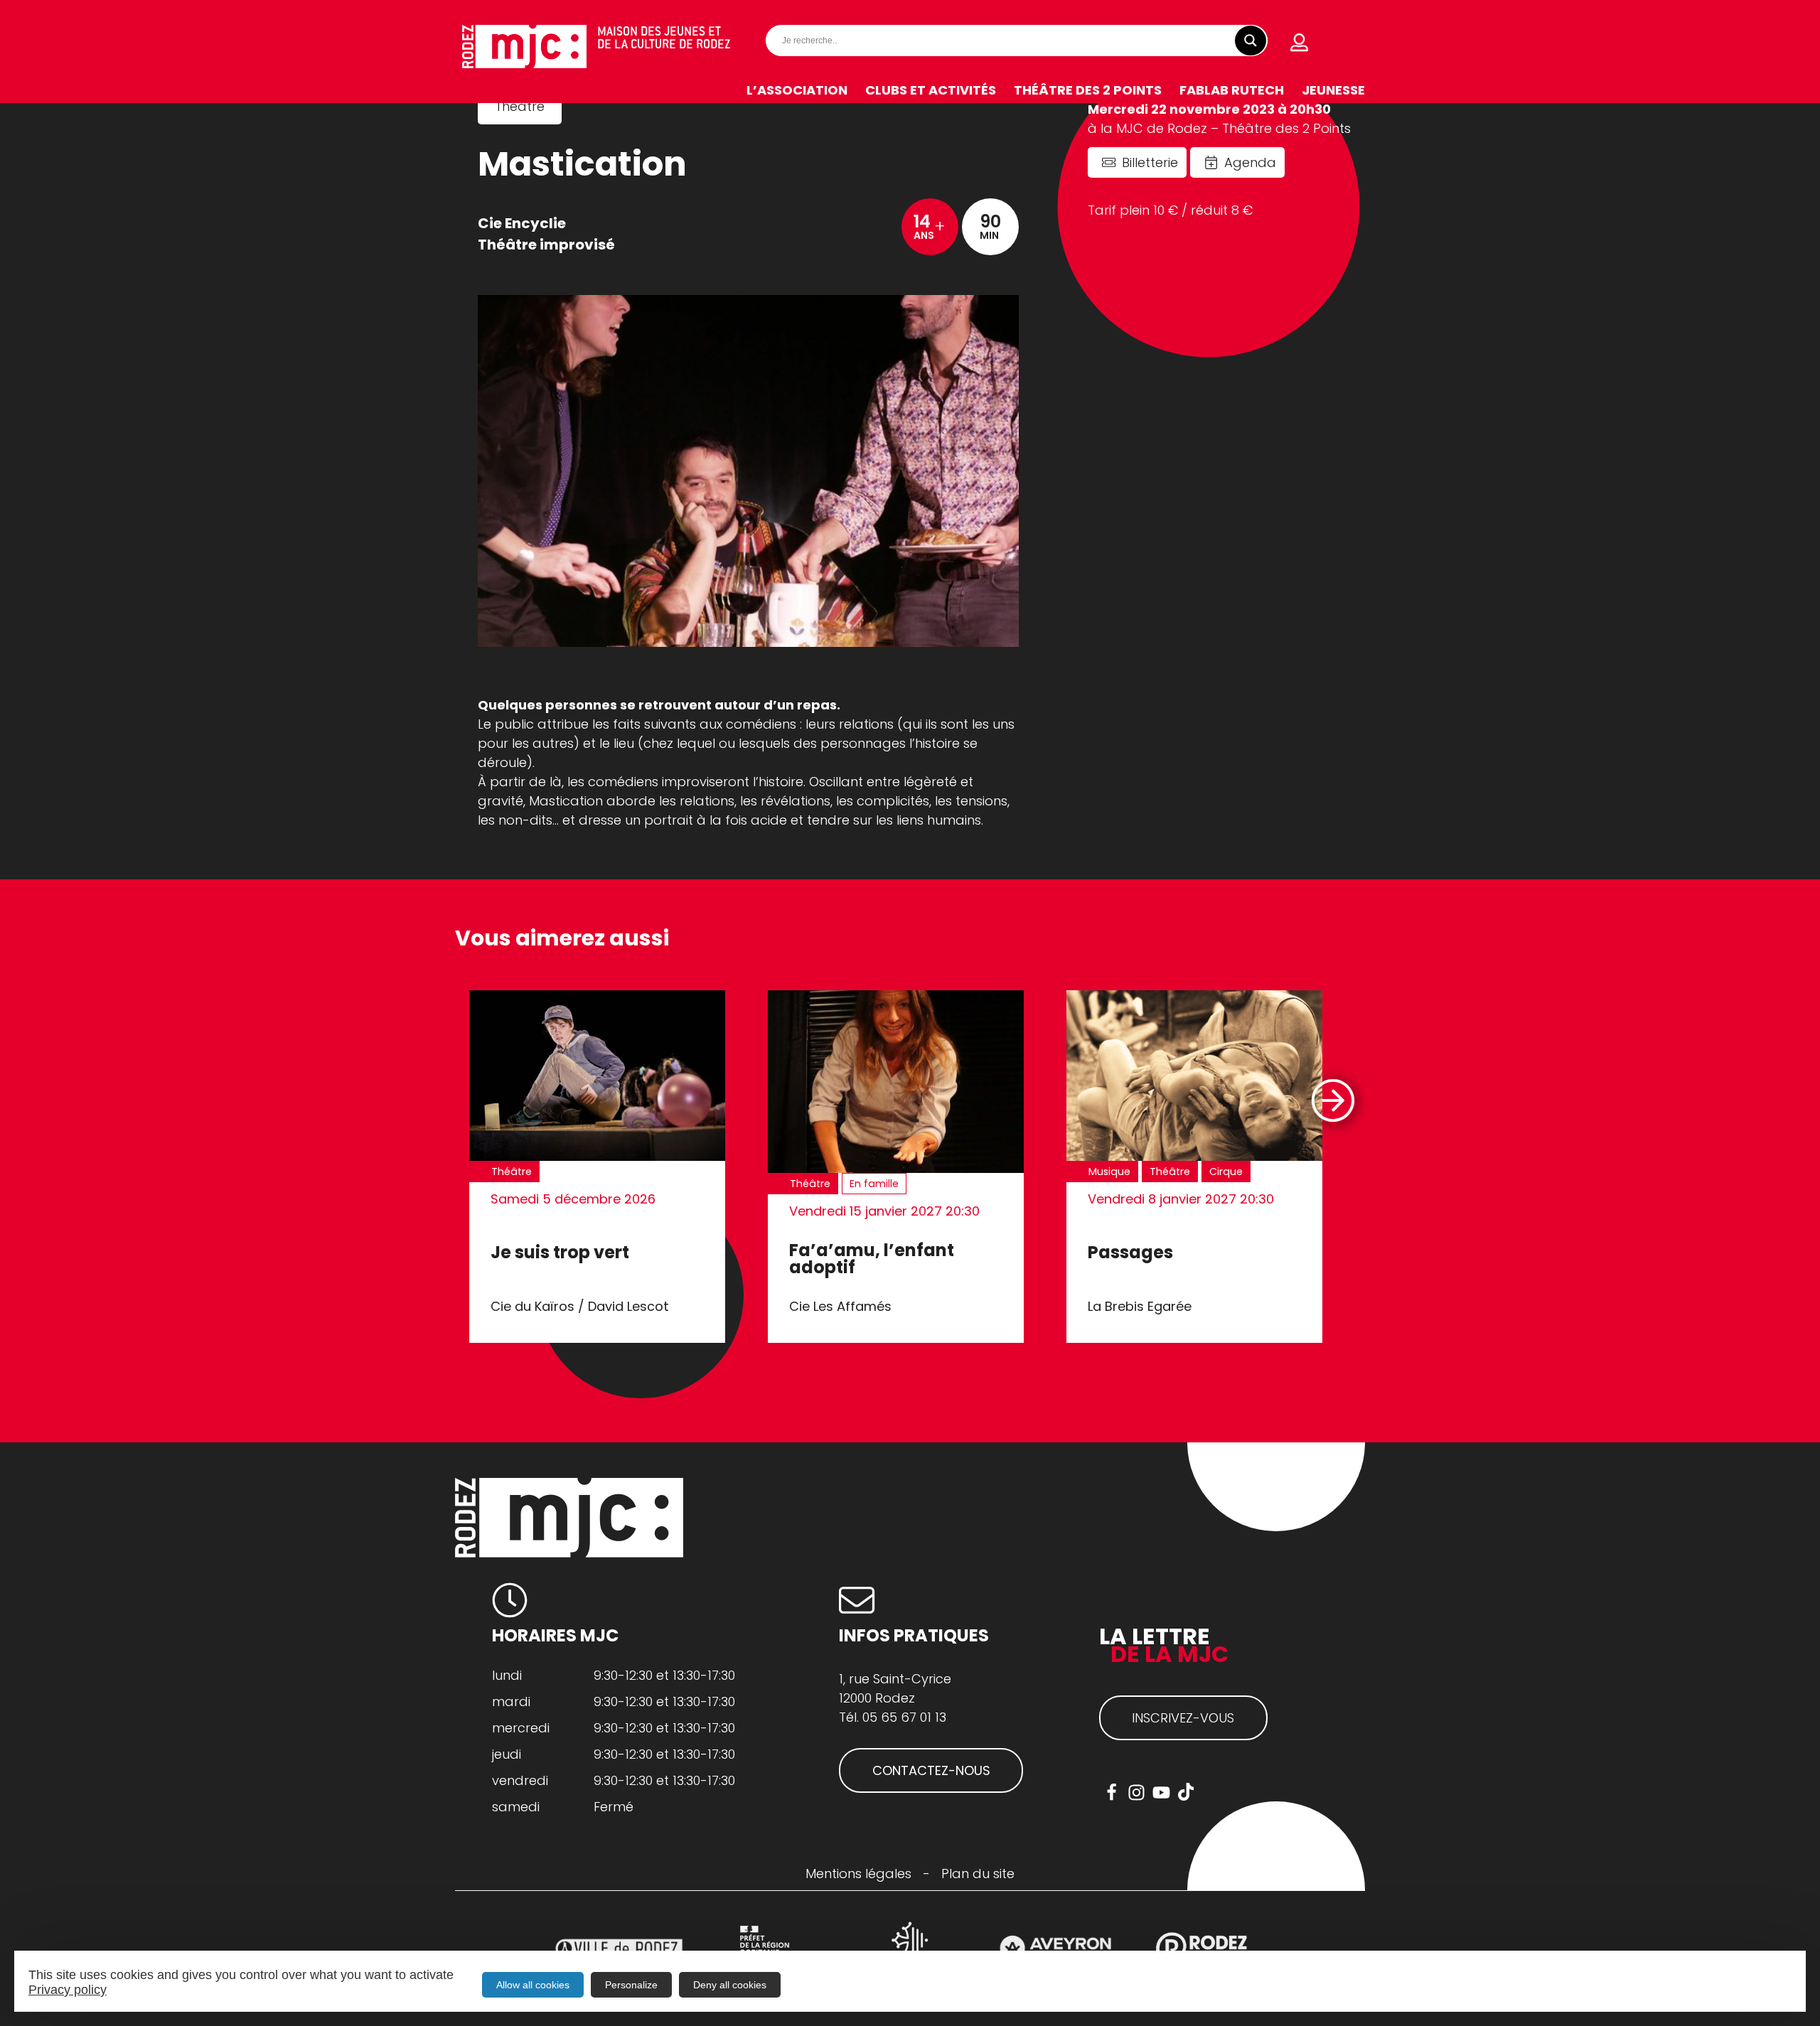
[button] (1332, 1100)
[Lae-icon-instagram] (1136, 1792)
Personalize (631, 1985)
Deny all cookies (730, 1985)
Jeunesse (1333, 90)
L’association (797, 90)
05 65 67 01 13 (904, 1717)
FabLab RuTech (1232, 90)
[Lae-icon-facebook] (1112, 1792)
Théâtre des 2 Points (1088, 90)
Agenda (1250, 162)
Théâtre (520, 106)
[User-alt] (1300, 43)
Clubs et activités (931, 90)
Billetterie (1150, 162)
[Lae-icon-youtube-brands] (1161, 1792)
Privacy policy (68, 1990)
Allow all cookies (533, 1985)
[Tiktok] (1186, 1792)
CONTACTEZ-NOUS (931, 1770)
